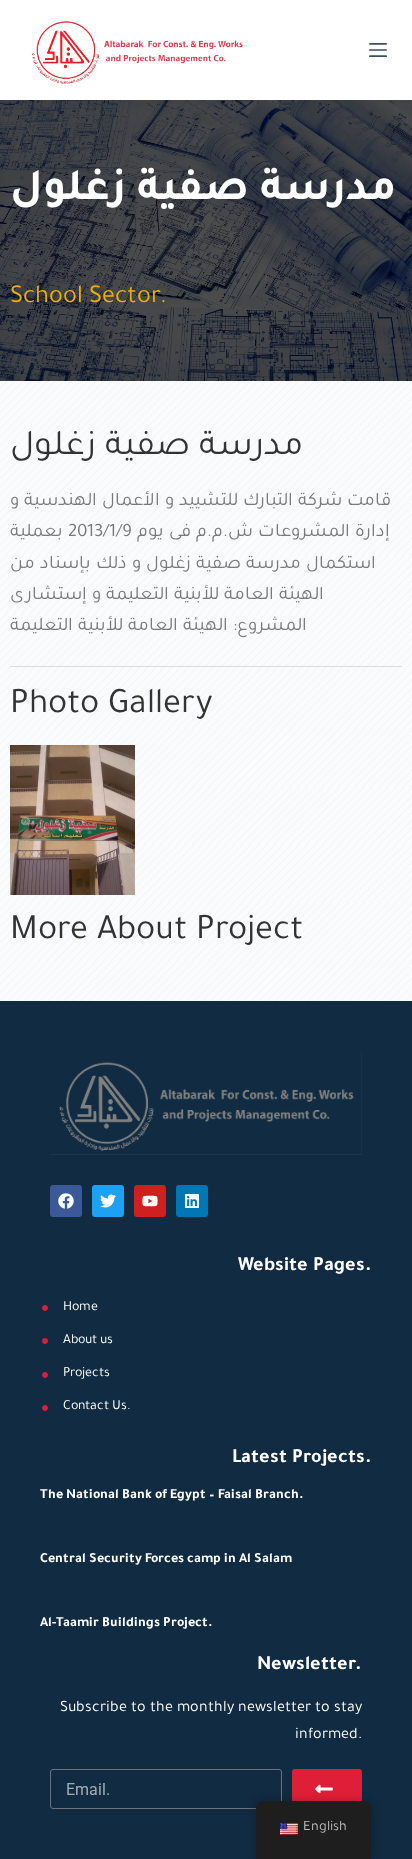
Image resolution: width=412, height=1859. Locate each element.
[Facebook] (66, 1201)
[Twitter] (108, 1201)
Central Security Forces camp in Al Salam (166, 1560)
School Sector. (88, 298)
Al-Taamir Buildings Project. (126, 1624)
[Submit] (327, 1789)
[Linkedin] (192, 1201)
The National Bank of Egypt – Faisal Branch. (172, 1496)
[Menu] (378, 50)
